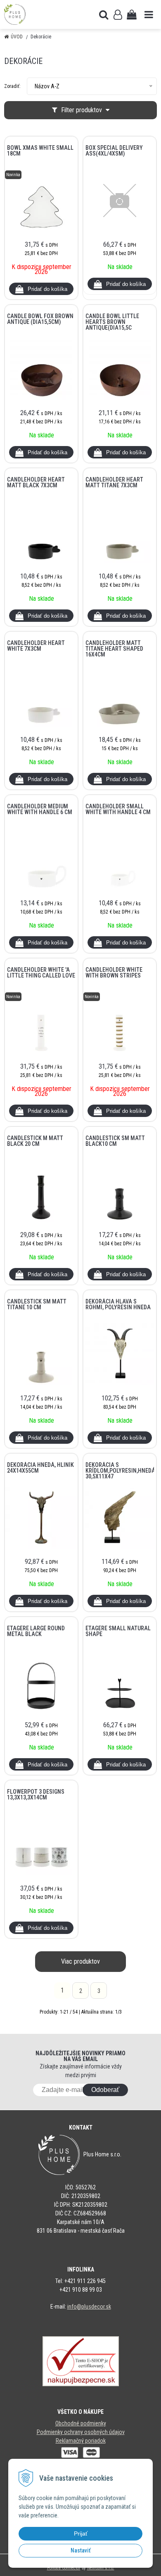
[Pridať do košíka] (41, 289)
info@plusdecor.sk (89, 2307)
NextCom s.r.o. (101, 2568)
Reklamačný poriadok (81, 2441)
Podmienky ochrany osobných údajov (81, 2432)
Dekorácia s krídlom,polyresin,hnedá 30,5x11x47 (120, 1471)
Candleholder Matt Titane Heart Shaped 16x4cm (114, 649)
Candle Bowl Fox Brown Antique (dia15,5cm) (40, 319)
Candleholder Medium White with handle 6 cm (40, 809)
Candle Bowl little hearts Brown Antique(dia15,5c (112, 322)
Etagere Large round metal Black (36, 1631)
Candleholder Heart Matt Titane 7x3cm (114, 482)
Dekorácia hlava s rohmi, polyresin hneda (118, 1304)
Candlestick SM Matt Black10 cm (115, 1141)
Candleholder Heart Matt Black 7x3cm (36, 482)
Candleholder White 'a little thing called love (41, 973)
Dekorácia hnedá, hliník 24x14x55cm (40, 1468)
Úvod (17, 37)
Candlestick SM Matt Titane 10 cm (37, 1304)
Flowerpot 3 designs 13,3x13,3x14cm (36, 1794)
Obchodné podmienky (81, 2423)
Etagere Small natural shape (118, 1631)
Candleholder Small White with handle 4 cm (118, 809)
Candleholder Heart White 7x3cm (36, 646)
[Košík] (132, 14)
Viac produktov (80, 1961)
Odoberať (105, 2090)
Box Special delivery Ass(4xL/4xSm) (114, 151)
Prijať (81, 2533)
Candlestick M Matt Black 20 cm (35, 1141)
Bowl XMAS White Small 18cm (40, 151)
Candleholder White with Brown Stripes (114, 973)
